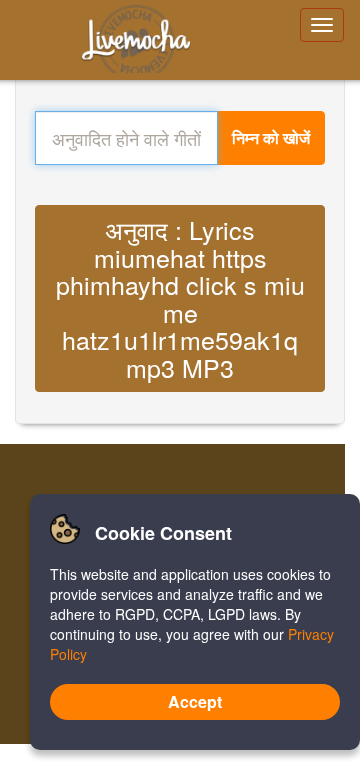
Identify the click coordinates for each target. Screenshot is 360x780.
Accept (195, 701)
